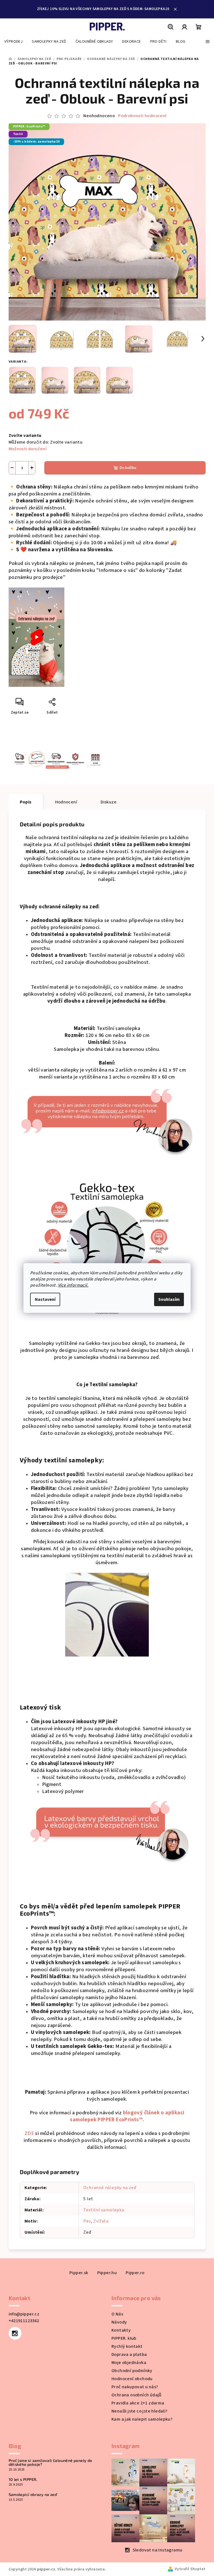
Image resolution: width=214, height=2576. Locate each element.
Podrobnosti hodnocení (140, 116)
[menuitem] (14, 42)
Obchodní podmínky (130, 2371)
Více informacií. (71, 1285)
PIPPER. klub (122, 2338)
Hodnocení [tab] (64, 802)
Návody (117, 2322)
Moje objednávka (127, 2363)
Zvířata (99, 2221)
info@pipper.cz (22, 2314)
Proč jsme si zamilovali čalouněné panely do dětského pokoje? (48, 2462)
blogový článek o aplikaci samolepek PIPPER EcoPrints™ (125, 2116)
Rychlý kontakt (125, 2346)
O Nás (115, 2314)
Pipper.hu (105, 2273)
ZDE (27, 2133)
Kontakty (119, 2330)
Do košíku (126, 468)
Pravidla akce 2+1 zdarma (136, 2403)
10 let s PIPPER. (21, 2479)
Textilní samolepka (102, 2210)
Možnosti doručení (25, 449)
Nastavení (43, 1299)
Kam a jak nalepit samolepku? (140, 2419)
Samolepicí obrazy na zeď (31, 2495)
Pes (85, 2221)
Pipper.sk (77, 2273)
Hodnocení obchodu (130, 2379)
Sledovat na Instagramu (155, 2550)
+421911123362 (22, 2321)
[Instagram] (13, 2333)
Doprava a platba (127, 2354)
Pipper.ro (133, 2273)
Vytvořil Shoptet (188, 2569)
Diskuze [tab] (107, 802)
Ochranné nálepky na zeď (108, 2188)
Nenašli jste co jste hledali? (138, 2411)
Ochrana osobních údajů (135, 2395)
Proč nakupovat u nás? (133, 2387)
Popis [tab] (24, 802)
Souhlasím (167, 1299)
